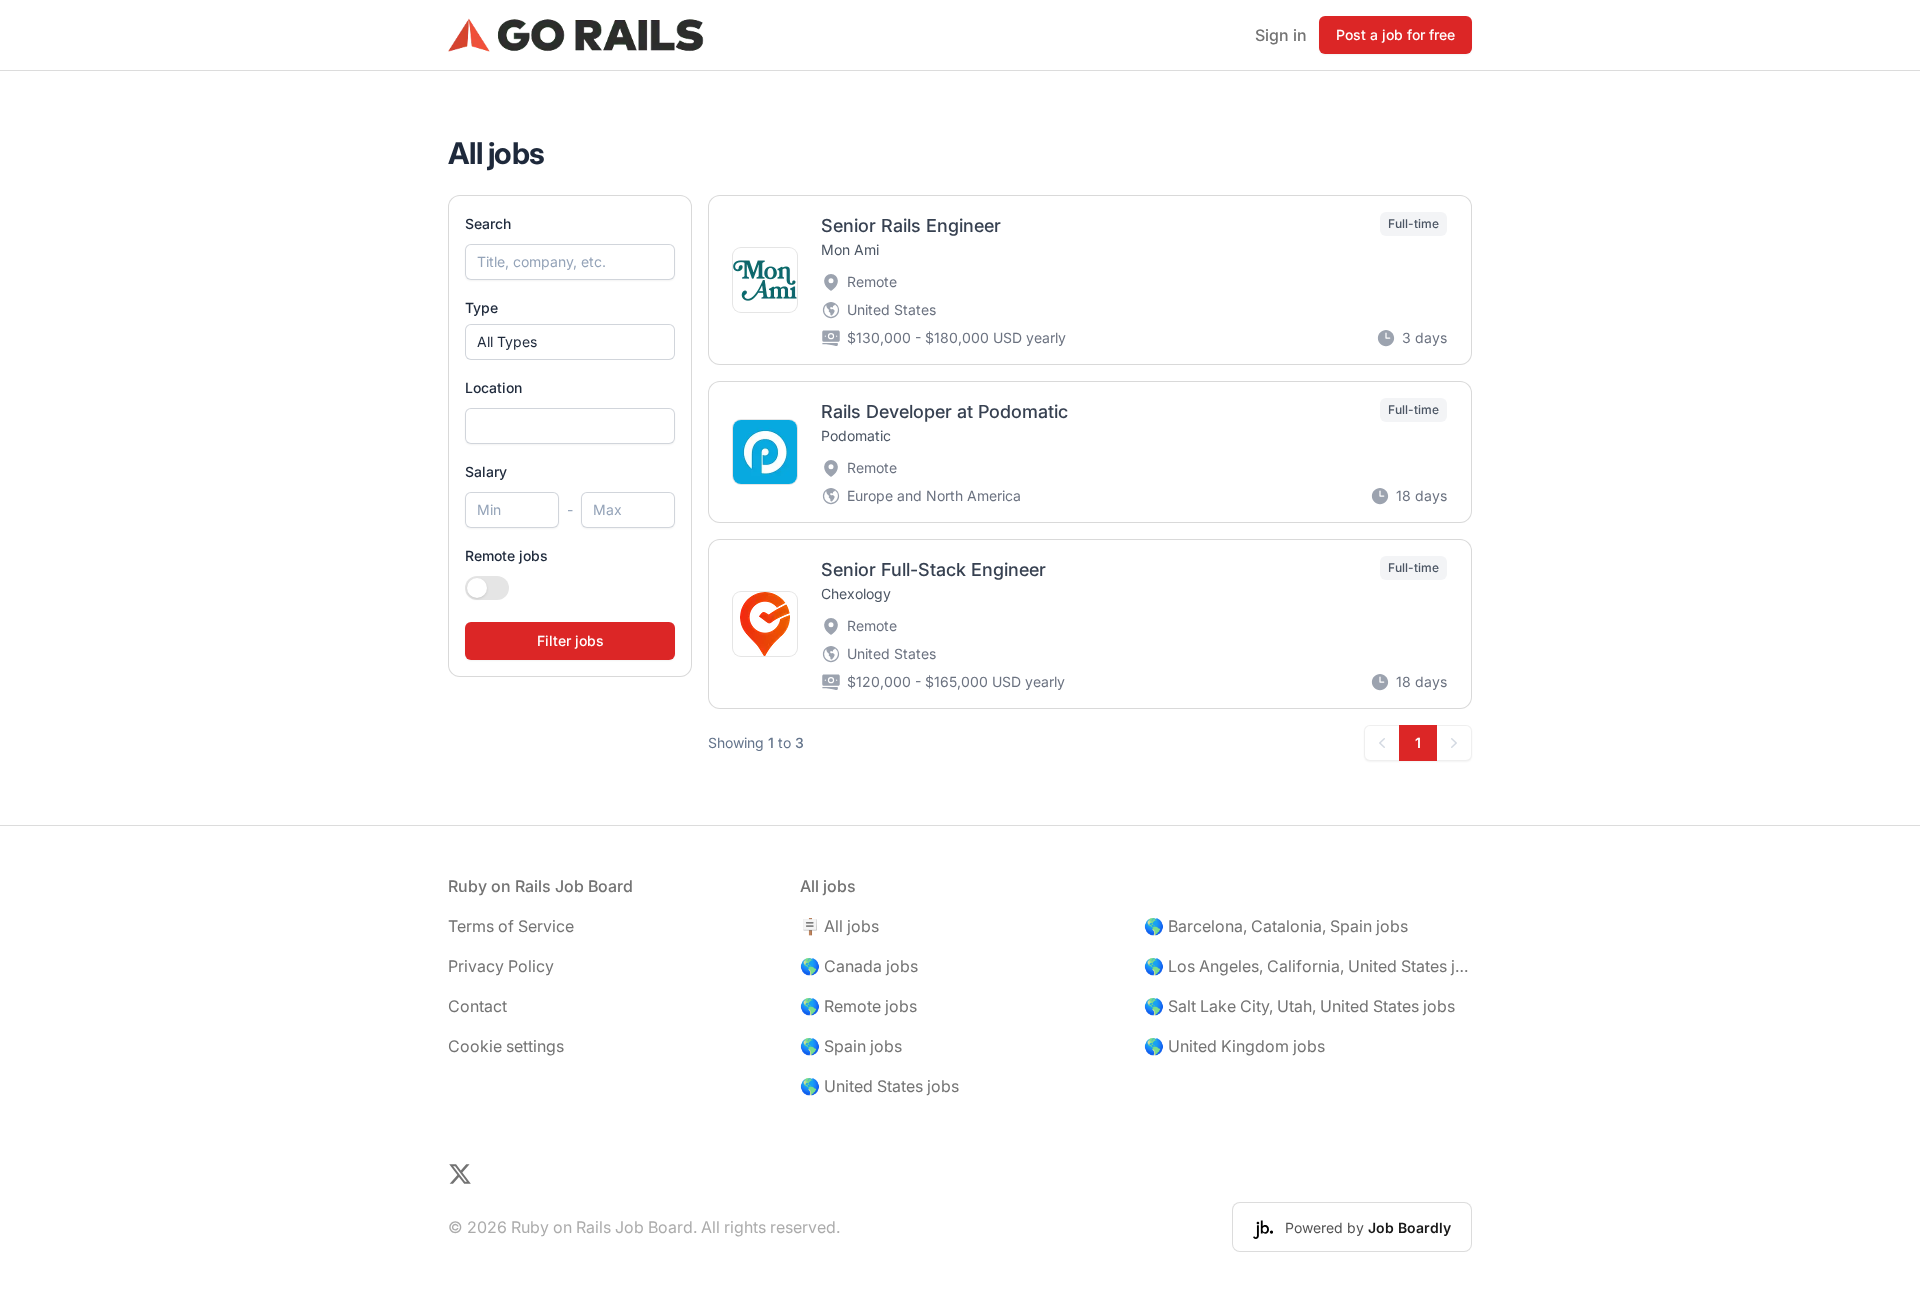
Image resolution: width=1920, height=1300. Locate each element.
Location (493, 387)
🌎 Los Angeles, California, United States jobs (1308, 966)
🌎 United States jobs (879, 1086)
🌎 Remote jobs (858, 1006)
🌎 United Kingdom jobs (1234, 1046)
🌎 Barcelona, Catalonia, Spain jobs (1276, 926)
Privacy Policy (501, 966)
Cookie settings (506, 1046)
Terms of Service (511, 926)
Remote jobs (506, 555)
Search (488, 223)
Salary (486, 471)
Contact (477, 1006)
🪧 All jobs (839, 926)
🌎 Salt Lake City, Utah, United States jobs (1299, 1006)
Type (481, 307)
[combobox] (570, 426)
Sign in (1281, 35)
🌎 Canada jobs (859, 966)
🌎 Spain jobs (851, 1046)
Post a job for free (1395, 34)
